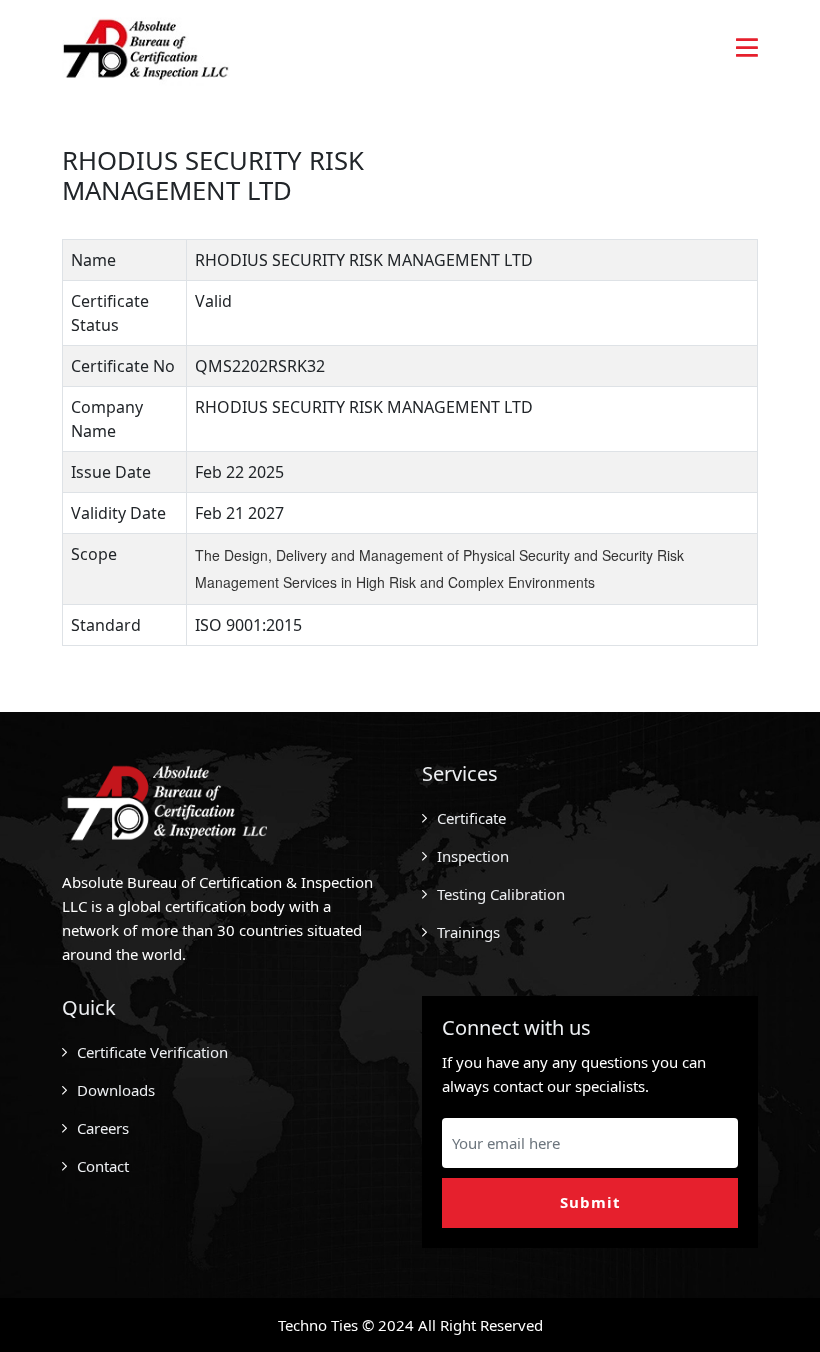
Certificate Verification (152, 1052)
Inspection (473, 856)
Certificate (471, 818)
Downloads (116, 1090)
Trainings (468, 932)
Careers (103, 1128)
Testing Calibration (501, 894)
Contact (103, 1166)
